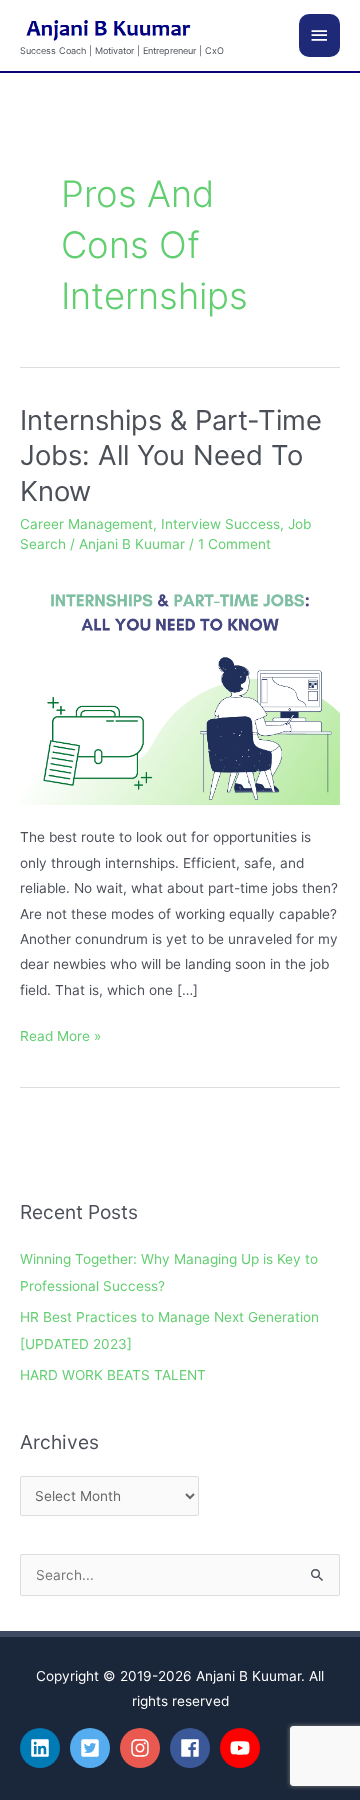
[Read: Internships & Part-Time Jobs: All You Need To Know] (180, 687)
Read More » (60, 1034)
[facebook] (193, 1748)
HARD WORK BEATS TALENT (113, 1375)
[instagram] (143, 1748)
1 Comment (234, 544)
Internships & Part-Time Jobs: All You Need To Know (171, 455)
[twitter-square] (93, 1748)
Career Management (86, 524)
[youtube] (243, 1748)
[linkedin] (43, 1748)
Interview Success (220, 524)
